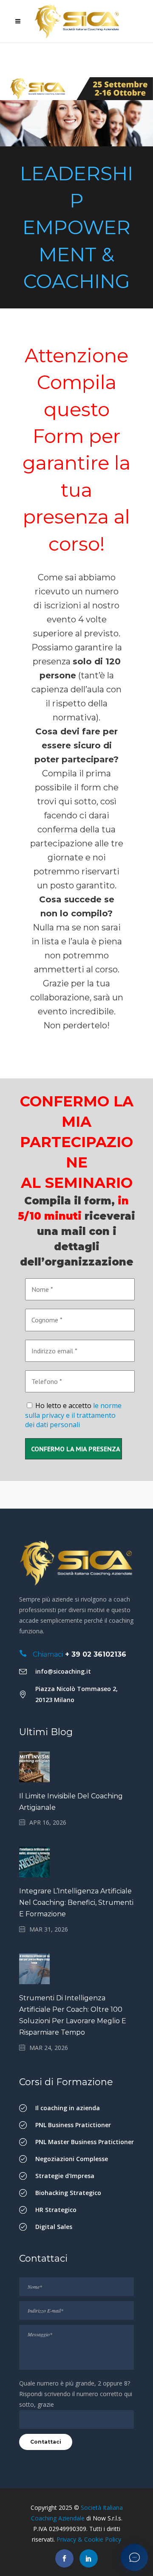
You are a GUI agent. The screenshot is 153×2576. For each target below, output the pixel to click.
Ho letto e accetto (73, 1415)
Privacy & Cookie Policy (89, 2539)
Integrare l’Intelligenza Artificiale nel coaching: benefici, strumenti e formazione (76, 1903)
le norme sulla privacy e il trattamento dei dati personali (73, 1415)
